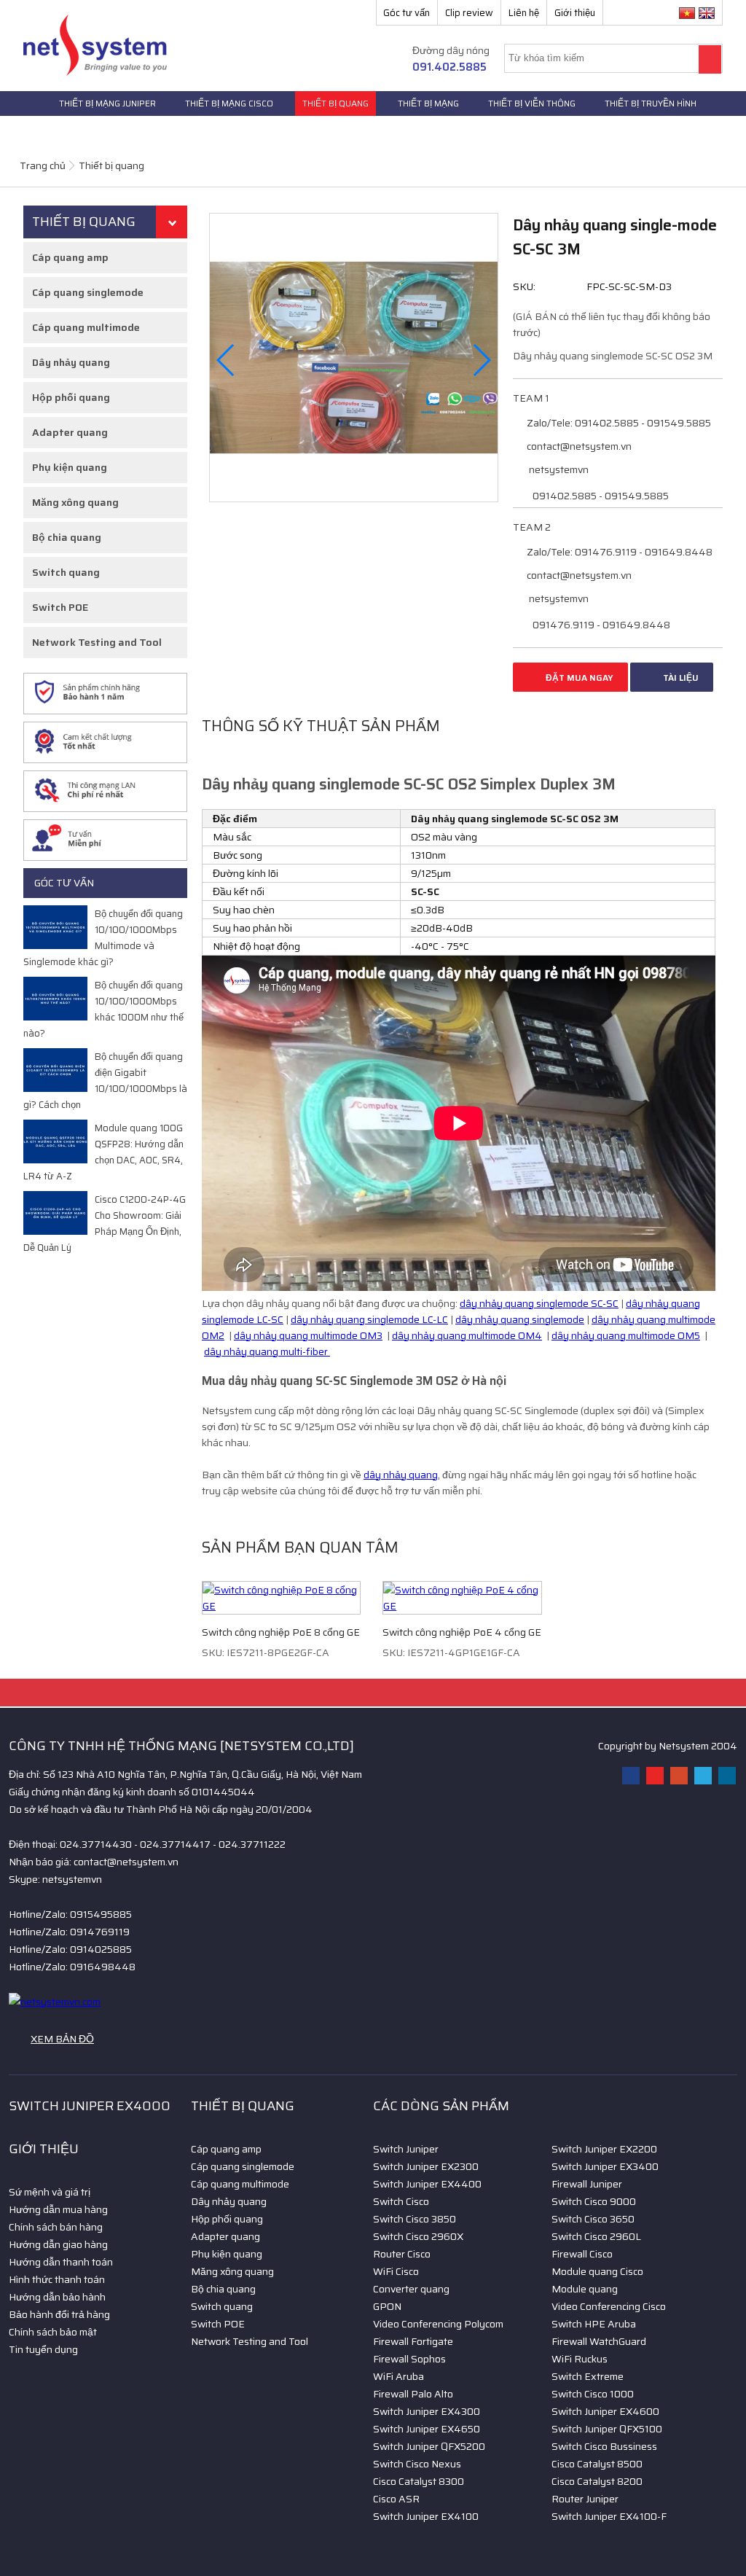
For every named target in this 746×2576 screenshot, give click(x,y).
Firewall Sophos (409, 2359)
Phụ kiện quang (70, 467)
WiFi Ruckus (580, 2359)
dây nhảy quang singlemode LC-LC (369, 1319)
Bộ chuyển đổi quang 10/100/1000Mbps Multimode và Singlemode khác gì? (103, 938)
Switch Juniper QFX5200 (429, 2446)
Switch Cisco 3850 (415, 2219)
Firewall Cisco (582, 2254)
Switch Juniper (406, 2149)
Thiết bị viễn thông (532, 103)
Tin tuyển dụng (43, 2349)
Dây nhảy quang (71, 362)
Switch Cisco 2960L (596, 2236)
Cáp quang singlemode (88, 292)
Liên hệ (524, 13)
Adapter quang (70, 432)
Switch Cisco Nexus (417, 2464)
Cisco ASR (396, 2499)
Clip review (469, 13)
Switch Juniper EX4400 (427, 2184)
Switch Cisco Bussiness (604, 2446)
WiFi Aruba (398, 2376)
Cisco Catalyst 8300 (419, 2481)
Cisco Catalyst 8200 (597, 2481)
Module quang (585, 2289)
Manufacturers (60, 128)
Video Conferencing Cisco (609, 2306)
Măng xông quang (75, 502)
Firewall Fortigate (413, 2341)
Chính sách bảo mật (53, 2332)
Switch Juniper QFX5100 (607, 2429)
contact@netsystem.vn (578, 446)
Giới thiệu (575, 13)
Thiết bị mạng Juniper (107, 103)
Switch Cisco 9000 (594, 2201)
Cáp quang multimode (86, 327)
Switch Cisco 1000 (593, 2394)
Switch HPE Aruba (594, 2324)
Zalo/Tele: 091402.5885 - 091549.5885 (618, 423)
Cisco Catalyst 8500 (597, 2464)
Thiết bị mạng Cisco (229, 103)
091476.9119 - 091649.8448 (600, 625)
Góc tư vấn (407, 13)
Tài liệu (680, 678)
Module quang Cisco (597, 2271)
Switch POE (60, 607)
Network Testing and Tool (97, 642)
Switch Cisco (401, 2201)
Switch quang (66, 572)
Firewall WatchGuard (599, 2341)
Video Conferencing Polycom (438, 2324)
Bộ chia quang (67, 537)
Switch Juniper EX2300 (426, 2166)
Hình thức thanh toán (57, 2279)
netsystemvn (558, 469)
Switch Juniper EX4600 (605, 2411)
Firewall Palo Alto (413, 2394)
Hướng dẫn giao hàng (58, 2244)
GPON (387, 2306)
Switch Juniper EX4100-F (609, 2516)
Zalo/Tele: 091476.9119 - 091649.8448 (619, 552)
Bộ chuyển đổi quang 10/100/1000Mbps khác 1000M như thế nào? (103, 1009)
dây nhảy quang (401, 1475)
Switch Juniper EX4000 (90, 2106)
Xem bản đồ (62, 2039)
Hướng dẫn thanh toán (61, 2262)
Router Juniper (585, 2499)
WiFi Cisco (396, 2271)
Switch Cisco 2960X (418, 2236)
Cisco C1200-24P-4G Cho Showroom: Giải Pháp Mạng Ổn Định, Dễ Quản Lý (105, 1223)
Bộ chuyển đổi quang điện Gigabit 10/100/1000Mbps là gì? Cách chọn (105, 1081)
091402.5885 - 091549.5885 (600, 496)
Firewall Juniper (587, 2184)
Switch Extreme (588, 2376)
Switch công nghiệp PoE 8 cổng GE (281, 1632)
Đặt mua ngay (578, 678)
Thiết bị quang (335, 103)
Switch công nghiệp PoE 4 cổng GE (462, 1632)
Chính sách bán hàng (56, 2227)
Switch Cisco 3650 (593, 2219)
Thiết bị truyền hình (651, 103)
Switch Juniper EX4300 (427, 2411)
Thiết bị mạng (428, 103)
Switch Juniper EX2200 (604, 2149)
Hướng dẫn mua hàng (58, 2209)
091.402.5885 (449, 67)
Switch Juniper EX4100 (426, 2516)
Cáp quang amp (70, 257)
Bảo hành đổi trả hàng (59, 2314)
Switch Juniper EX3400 (605, 2166)
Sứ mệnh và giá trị (50, 2192)
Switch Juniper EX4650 (427, 2429)
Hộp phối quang (71, 397)
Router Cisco (402, 2254)
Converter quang (411, 2289)
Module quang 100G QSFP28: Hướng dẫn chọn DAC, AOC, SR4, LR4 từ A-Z (103, 1152)
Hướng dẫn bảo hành (57, 2297)
